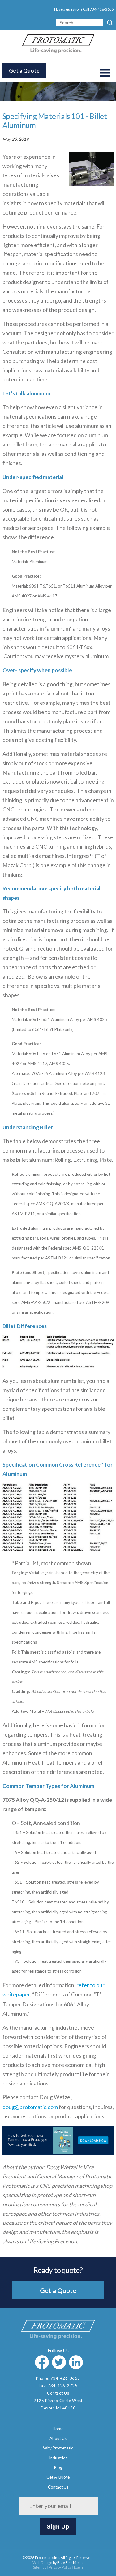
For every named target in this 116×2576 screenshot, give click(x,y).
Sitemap (40, 2567)
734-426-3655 (102, 9)
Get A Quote (58, 2477)
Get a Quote (24, 71)
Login (78, 2567)
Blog (58, 2467)
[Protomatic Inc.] (58, 51)
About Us (58, 2438)
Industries (58, 2458)
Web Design (42, 2563)
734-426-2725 (62, 2386)
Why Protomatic (58, 2448)
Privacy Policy (60, 2567)
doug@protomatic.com (30, 2107)
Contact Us (58, 2393)
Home (58, 2429)
